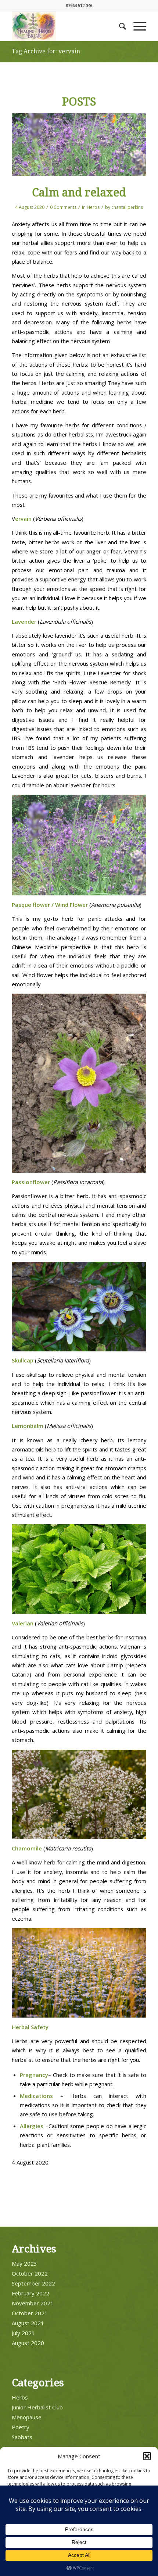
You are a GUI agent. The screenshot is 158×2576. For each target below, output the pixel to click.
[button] (147, 2456)
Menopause (27, 2417)
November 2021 (33, 2303)
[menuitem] (119, 26)
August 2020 (28, 2343)
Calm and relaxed (79, 193)
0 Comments (63, 207)
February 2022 (30, 2293)
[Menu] (136, 26)
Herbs (93, 207)
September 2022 (33, 2283)
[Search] (119, 26)
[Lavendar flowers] (79, 145)
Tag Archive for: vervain (46, 51)
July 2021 (23, 2333)
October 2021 (30, 2313)
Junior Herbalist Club (37, 2407)
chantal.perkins (127, 207)
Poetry (21, 2427)
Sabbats (22, 2437)
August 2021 (28, 2323)
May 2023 (24, 2263)
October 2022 (30, 2273)
